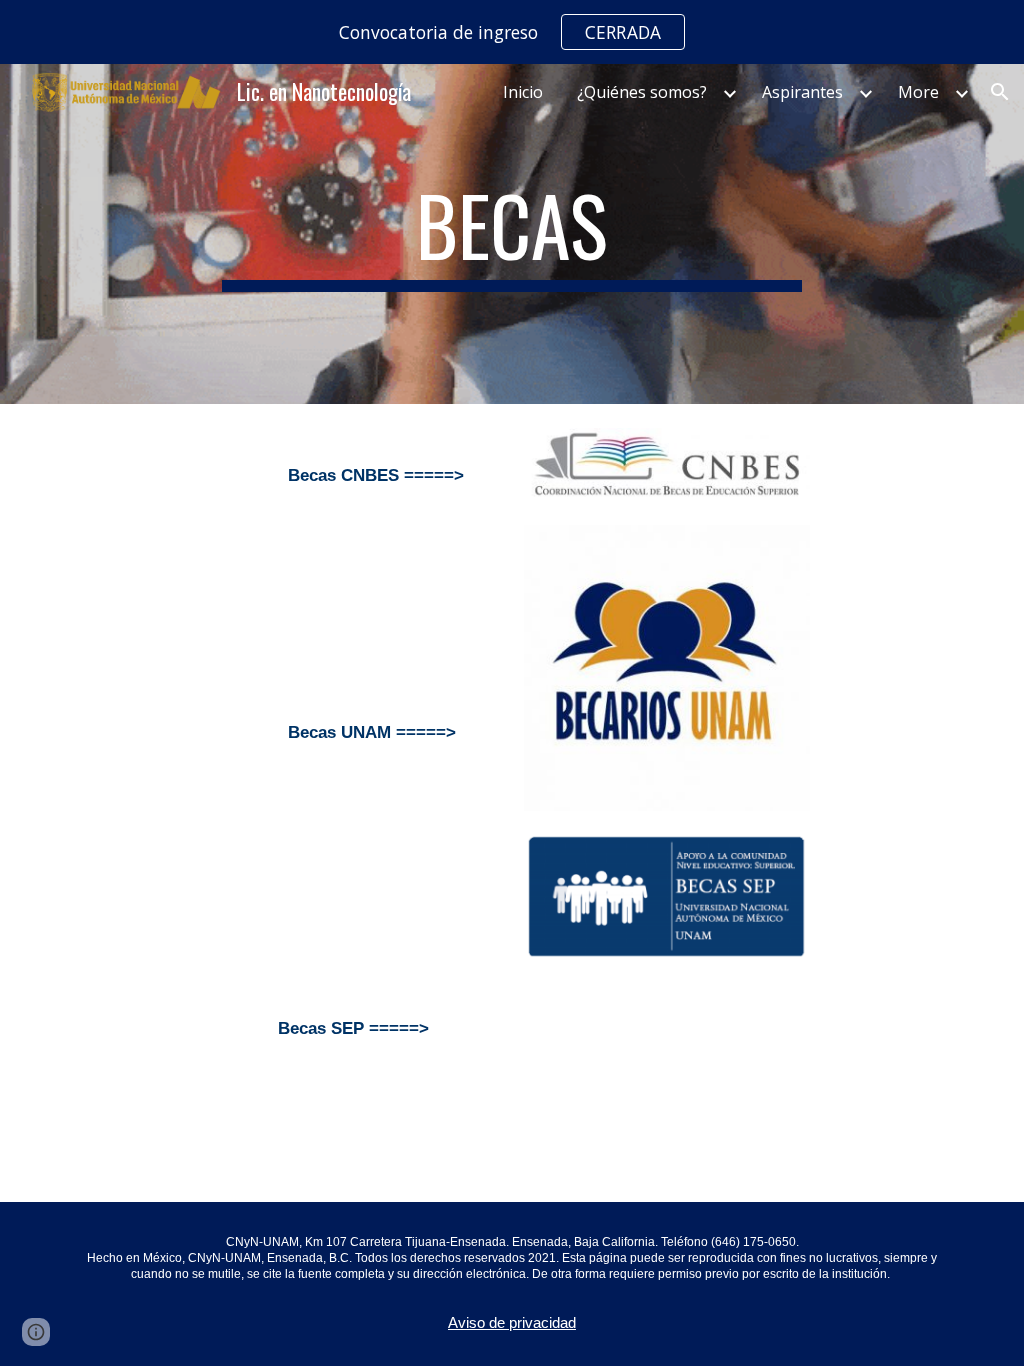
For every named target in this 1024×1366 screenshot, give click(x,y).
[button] (1000, 92)
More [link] (918, 92)
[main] (511, 234)
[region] (512, 32)
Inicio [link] (523, 92)
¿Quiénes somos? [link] (642, 92)
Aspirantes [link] (802, 92)
